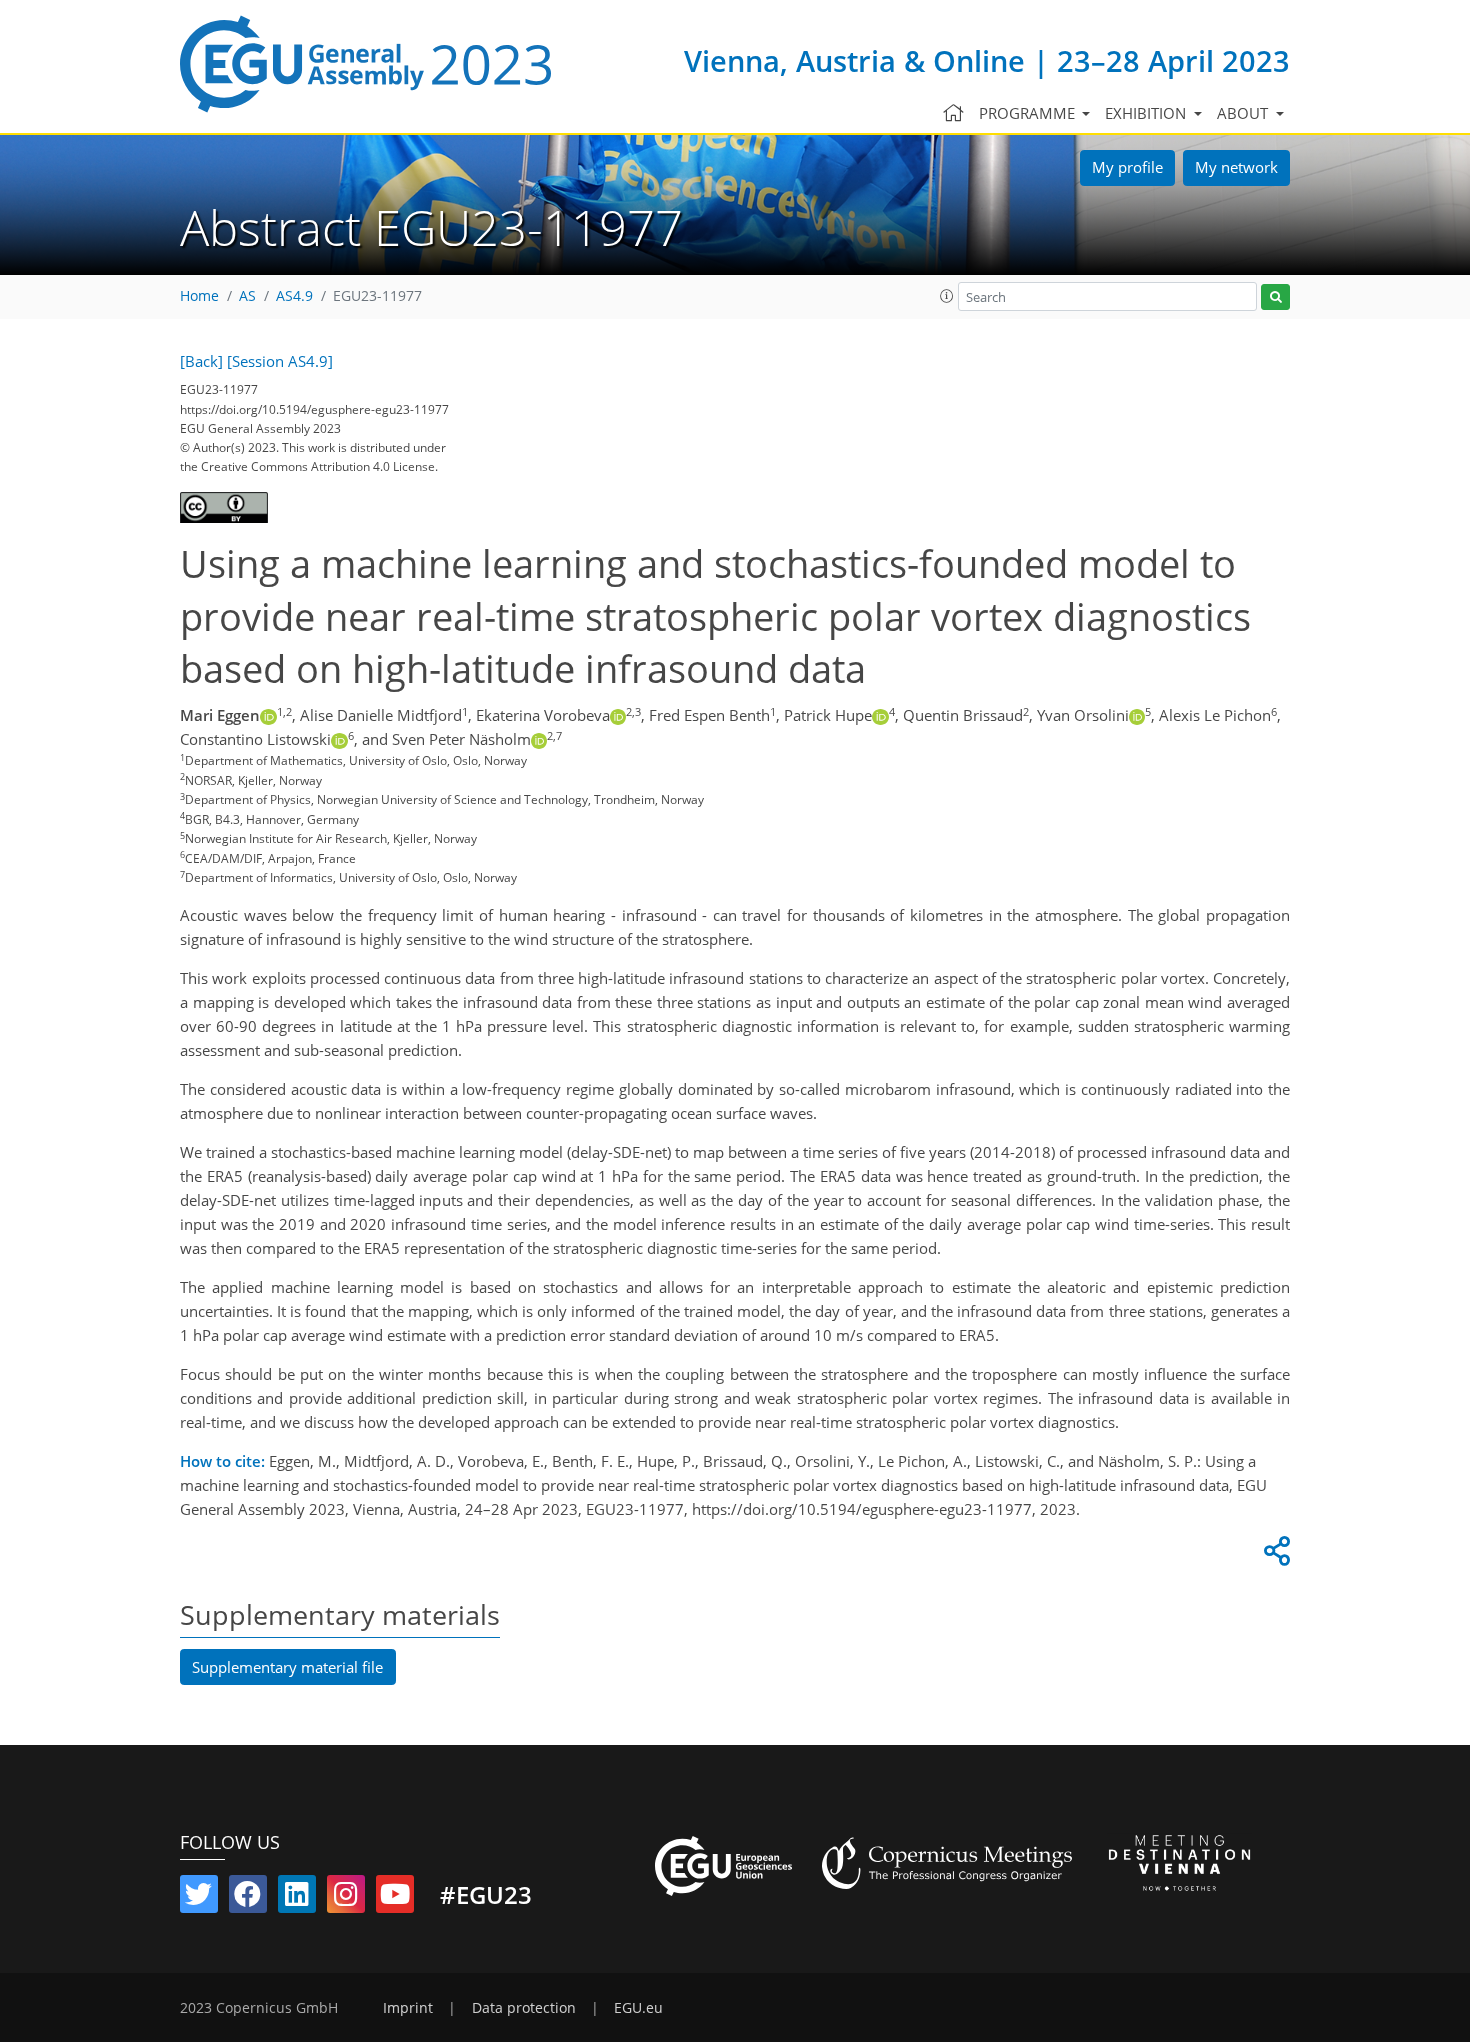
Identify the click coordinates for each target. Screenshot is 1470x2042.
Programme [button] (1029, 113)
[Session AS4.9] (280, 361)
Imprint (408, 2008)
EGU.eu (638, 2008)
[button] (947, 296)
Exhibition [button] (1147, 113)
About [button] (1244, 113)
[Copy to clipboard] (1274, 1556)
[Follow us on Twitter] (199, 1898)
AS (247, 296)
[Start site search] (1275, 297)
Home (199, 296)
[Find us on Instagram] (346, 1898)
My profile (1127, 167)
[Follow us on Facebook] (248, 1898)
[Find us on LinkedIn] (297, 1898)
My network (1236, 167)
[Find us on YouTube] (395, 1898)
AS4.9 (294, 296)
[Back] (201, 361)
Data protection (524, 2008)
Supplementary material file (287, 1667)
